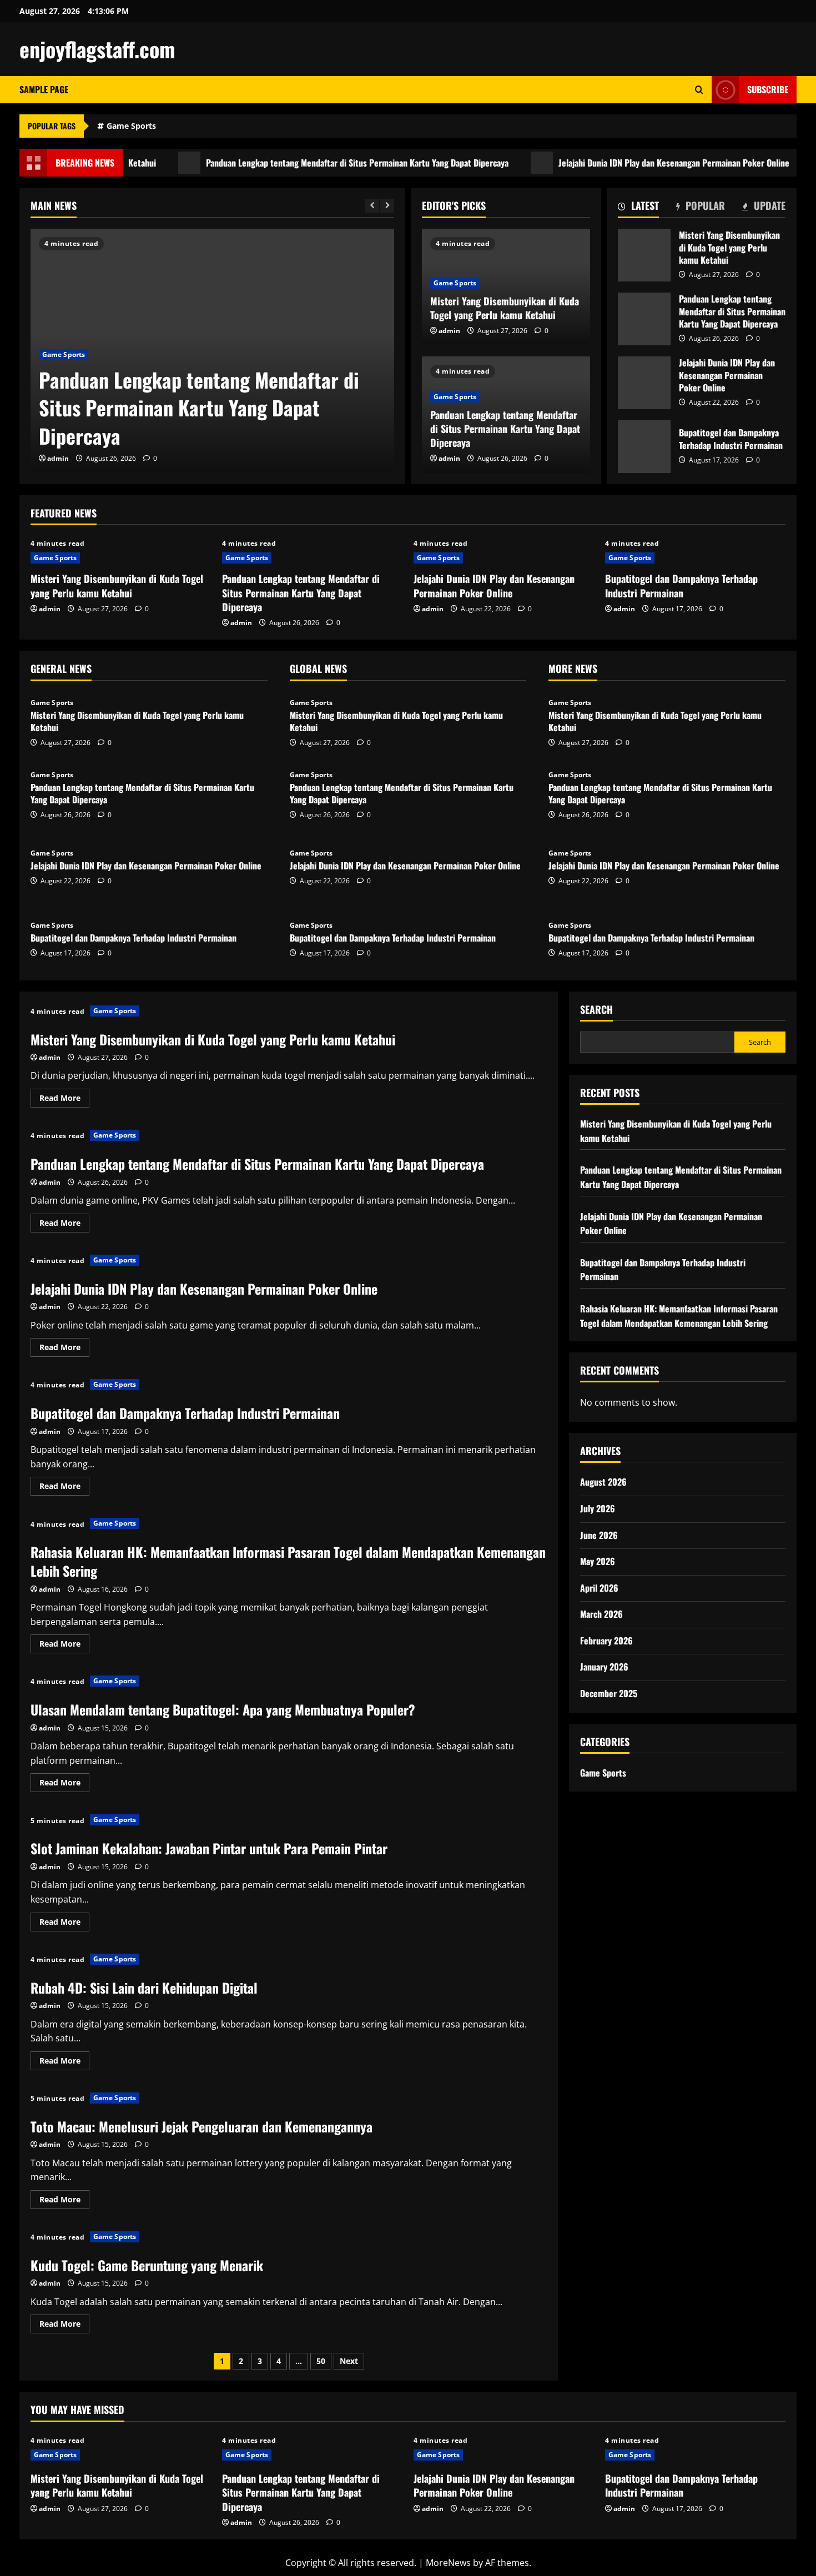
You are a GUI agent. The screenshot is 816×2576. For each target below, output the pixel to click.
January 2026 (604, 1667)
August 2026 (603, 1482)
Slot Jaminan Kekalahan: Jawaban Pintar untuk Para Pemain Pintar (209, 1848)
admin (58, 458)
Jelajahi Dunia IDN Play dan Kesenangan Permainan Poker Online (622, 163)
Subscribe (768, 89)
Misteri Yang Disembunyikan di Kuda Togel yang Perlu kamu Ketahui (505, 308)
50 (321, 2361)
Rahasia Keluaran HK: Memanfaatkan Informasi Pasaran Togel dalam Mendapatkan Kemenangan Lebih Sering (288, 1561)
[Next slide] (387, 206)
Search (596, 1010)
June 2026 (599, 1534)
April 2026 (599, 1587)
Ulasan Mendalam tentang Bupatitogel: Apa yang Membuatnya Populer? (223, 1709)
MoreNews (448, 2563)
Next (349, 2361)
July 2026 (598, 1508)
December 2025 (609, 1693)
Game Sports (131, 126)
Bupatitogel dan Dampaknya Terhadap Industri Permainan (644, 447)
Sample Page (44, 89)
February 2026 (606, 1641)
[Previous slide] (372, 206)
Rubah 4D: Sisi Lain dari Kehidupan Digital (144, 1988)
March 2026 (601, 1614)
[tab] (638, 208)
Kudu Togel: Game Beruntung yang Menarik (147, 2265)
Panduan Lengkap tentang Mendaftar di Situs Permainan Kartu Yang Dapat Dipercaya (305, 163)
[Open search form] (699, 90)
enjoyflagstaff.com (97, 49)
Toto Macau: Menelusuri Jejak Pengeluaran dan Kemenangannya (202, 2126)
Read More (64, 1100)
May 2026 (598, 1561)
